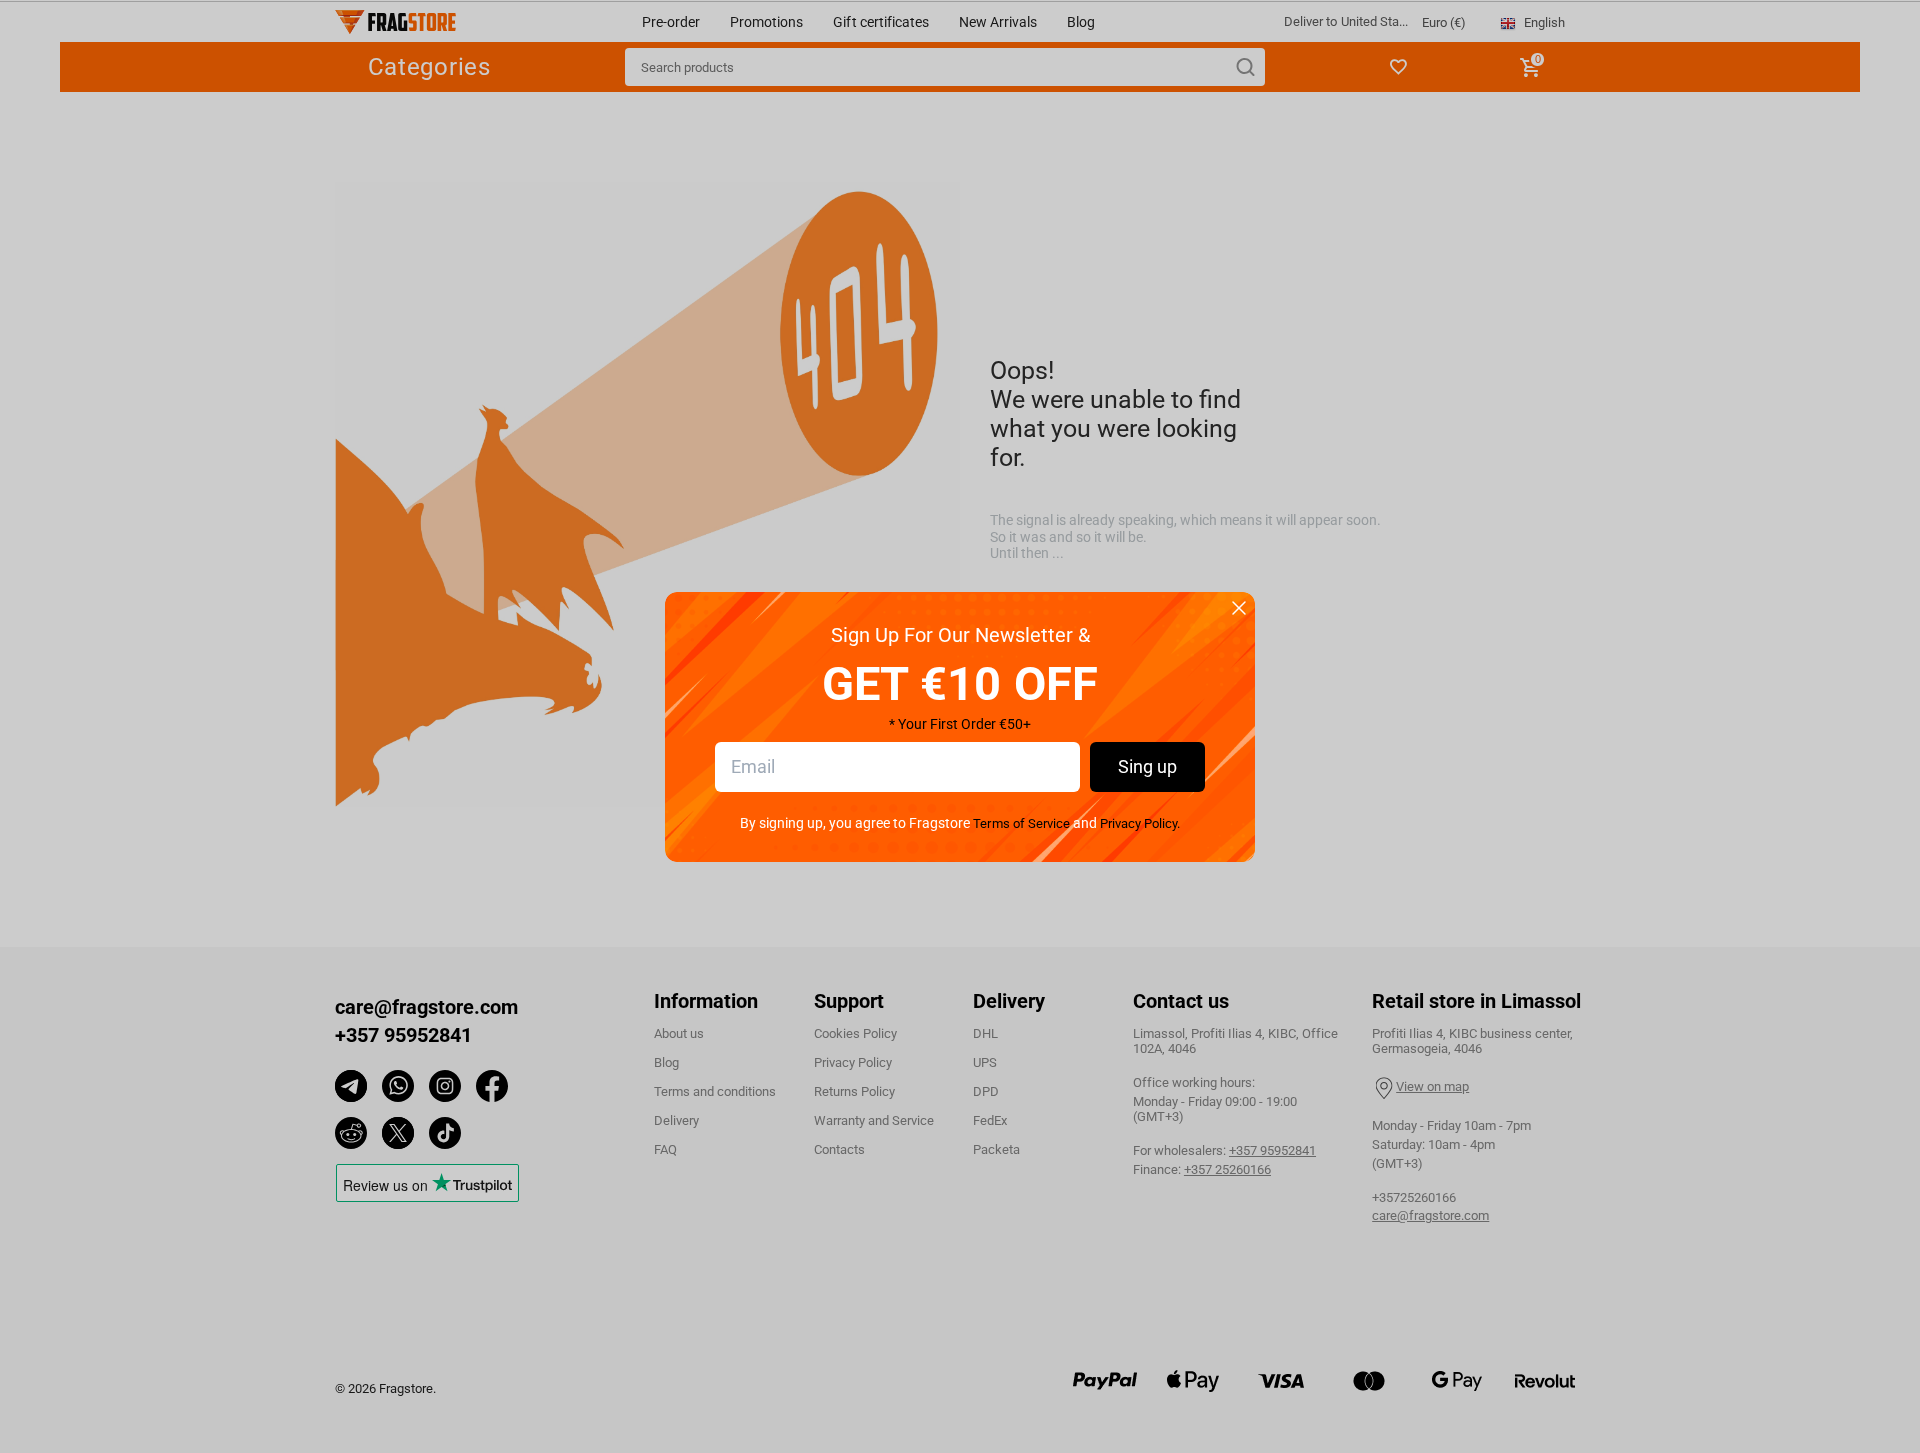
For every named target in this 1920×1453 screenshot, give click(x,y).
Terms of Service (1021, 823)
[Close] (1239, 609)
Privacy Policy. (1140, 823)
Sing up (1147, 766)
